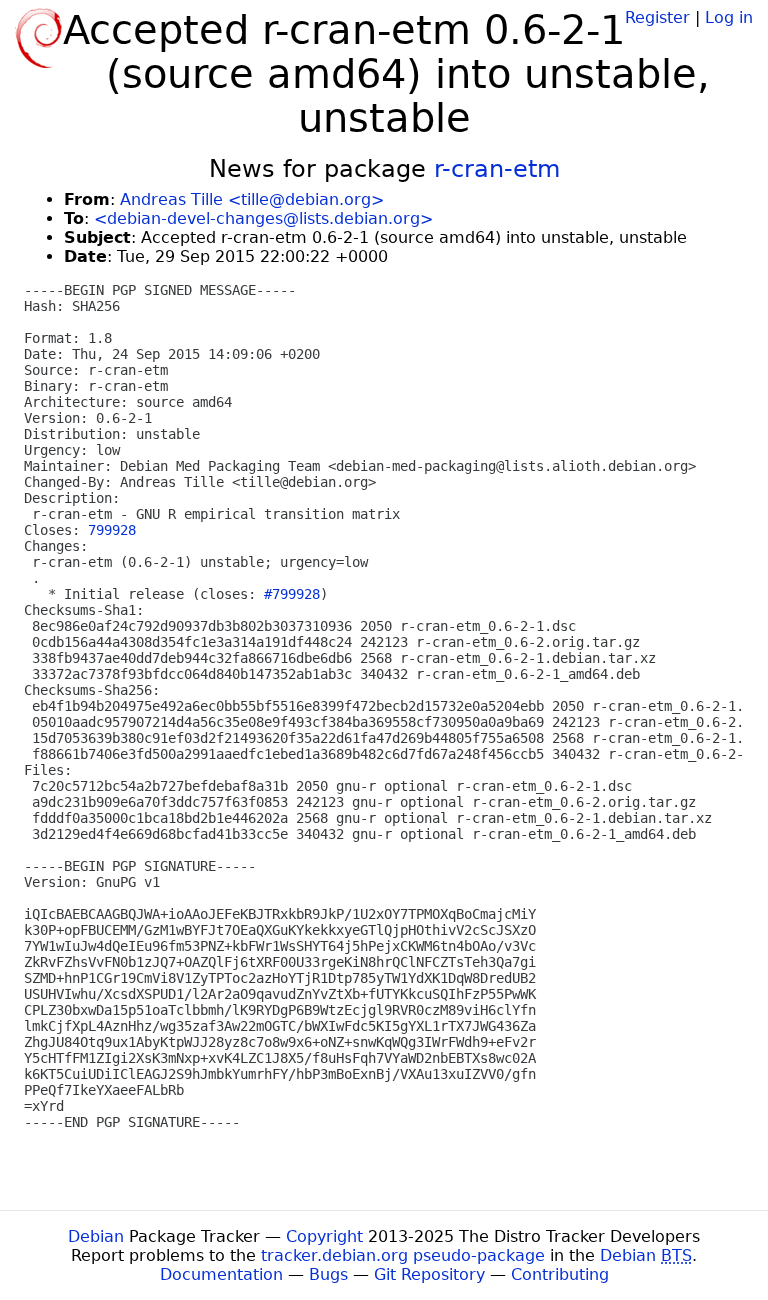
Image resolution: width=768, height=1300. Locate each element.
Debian (96, 1236)
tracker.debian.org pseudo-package (403, 1255)
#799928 (292, 594)
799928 (112, 530)
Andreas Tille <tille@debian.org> (252, 199)
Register (657, 17)
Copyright (324, 1236)
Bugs (328, 1274)
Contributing (560, 1274)
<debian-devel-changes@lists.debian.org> (263, 218)
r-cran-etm (497, 169)
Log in (729, 17)
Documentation (221, 1274)
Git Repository (429, 1274)
